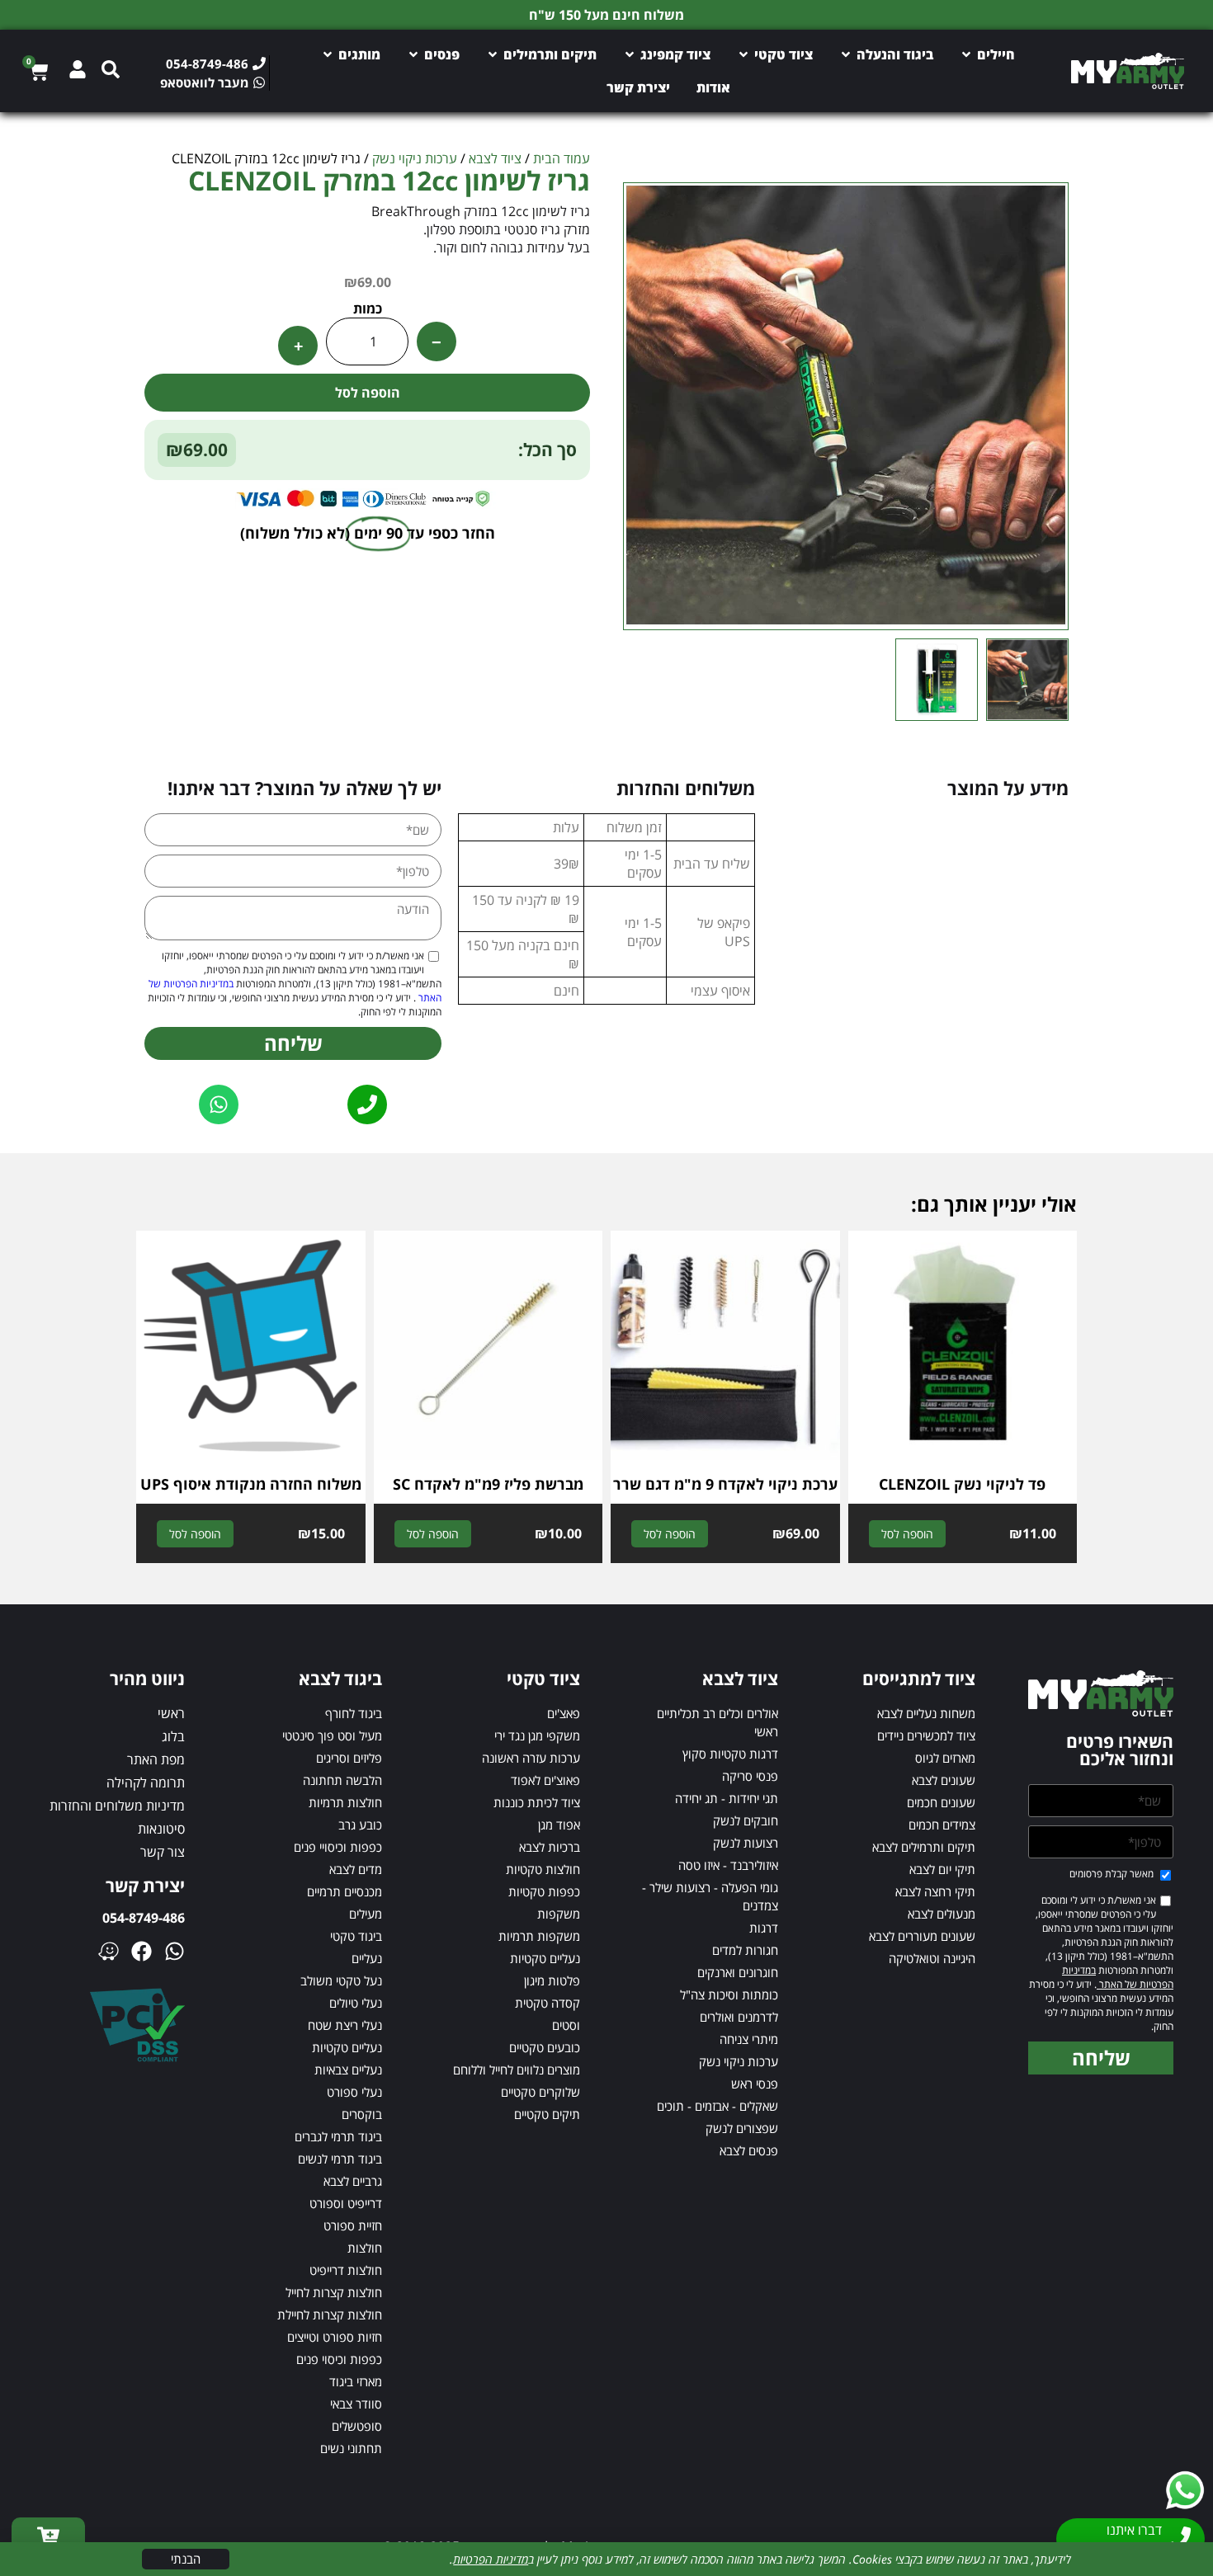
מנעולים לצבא (942, 1914)
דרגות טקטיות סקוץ (730, 1754)
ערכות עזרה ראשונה (531, 1758)
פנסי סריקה (750, 1776)
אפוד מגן (559, 1825)
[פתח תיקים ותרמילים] (493, 54)
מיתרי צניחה (749, 2039)
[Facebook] (142, 1951)
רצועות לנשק (746, 1843)
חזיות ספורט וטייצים (335, 2337)
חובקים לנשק (746, 1820)
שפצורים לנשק (742, 2128)
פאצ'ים (564, 1713)
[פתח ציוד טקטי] (743, 54)
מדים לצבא (356, 1869)
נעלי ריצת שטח (345, 2025)
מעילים (366, 1914)
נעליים (367, 1958)
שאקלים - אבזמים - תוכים (717, 2106)
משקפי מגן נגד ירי (537, 1735)
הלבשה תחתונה (342, 1780)
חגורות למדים (745, 1950)
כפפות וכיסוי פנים (339, 2359)
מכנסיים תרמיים (345, 1891)
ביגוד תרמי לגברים (338, 2136)
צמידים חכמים (942, 1825)
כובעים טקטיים (545, 2047)
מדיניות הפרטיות (491, 2559)
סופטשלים (357, 2426)
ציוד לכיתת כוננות (537, 1802)
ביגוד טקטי (356, 1936)
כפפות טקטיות (544, 1891)
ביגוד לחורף (354, 1713)
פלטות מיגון (552, 1980)
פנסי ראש (755, 2084)
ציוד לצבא (495, 158)
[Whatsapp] (175, 1951)
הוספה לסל (368, 393)
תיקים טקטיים (547, 2114)
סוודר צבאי (356, 2404)
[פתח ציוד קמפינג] (630, 54)
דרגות (764, 1928)
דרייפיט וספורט (346, 2203)
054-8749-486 (144, 1918)
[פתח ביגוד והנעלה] (846, 54)
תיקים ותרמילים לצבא (924, 1847)
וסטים (566, 2025)
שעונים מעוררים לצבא (922, 1936)
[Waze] (109, 1951)
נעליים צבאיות (348, 2070)
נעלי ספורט (354, 2092)
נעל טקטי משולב (341, 1980)
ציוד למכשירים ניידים (926, 1735)
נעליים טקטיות (545, 1958)
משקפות (559, 1914)
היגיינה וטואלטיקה (932, 1958)
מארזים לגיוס (945, 1758)
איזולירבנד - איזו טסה (728, 1865)
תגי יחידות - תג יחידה (727, 1798)
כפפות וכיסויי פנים (338, 1847)
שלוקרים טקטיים (540, 2092)
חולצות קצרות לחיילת (330, 2315)
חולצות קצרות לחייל (334, 2292)
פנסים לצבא (749, 2150)
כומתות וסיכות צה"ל (729, 1994)
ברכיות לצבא (550, 1847)
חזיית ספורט (353, 2225)
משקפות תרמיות (539, 1936)
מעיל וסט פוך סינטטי (332, 1735)
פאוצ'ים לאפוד (545, 1780)
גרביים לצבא (353, 2181)
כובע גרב (360, 1825)
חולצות (365, 2248)
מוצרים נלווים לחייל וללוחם (517, 2070)
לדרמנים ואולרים (739, 2017)
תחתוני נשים (351, 2448)
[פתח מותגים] (328, 54)
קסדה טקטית (548, 2003)
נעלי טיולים (356, 2003)
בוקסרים (362, 2114)
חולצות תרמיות (345, 1802)
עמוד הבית (562, 158)
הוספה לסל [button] (907, 1534)
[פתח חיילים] (966, 54)
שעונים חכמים (941, 1802)
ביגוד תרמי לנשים (340, 2159)
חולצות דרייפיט (346, 2270)
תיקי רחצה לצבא (935, 1891)
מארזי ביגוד (356, 2381)
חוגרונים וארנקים (738, 1972)
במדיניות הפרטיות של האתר (1118, 1977)
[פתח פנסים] (413, 54)
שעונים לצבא (944, 1780)
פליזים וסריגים (349, 1758)
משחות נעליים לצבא (926, 1713)
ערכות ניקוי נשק (415, 158)
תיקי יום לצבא (942, 1869)
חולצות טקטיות (543, 1869)
